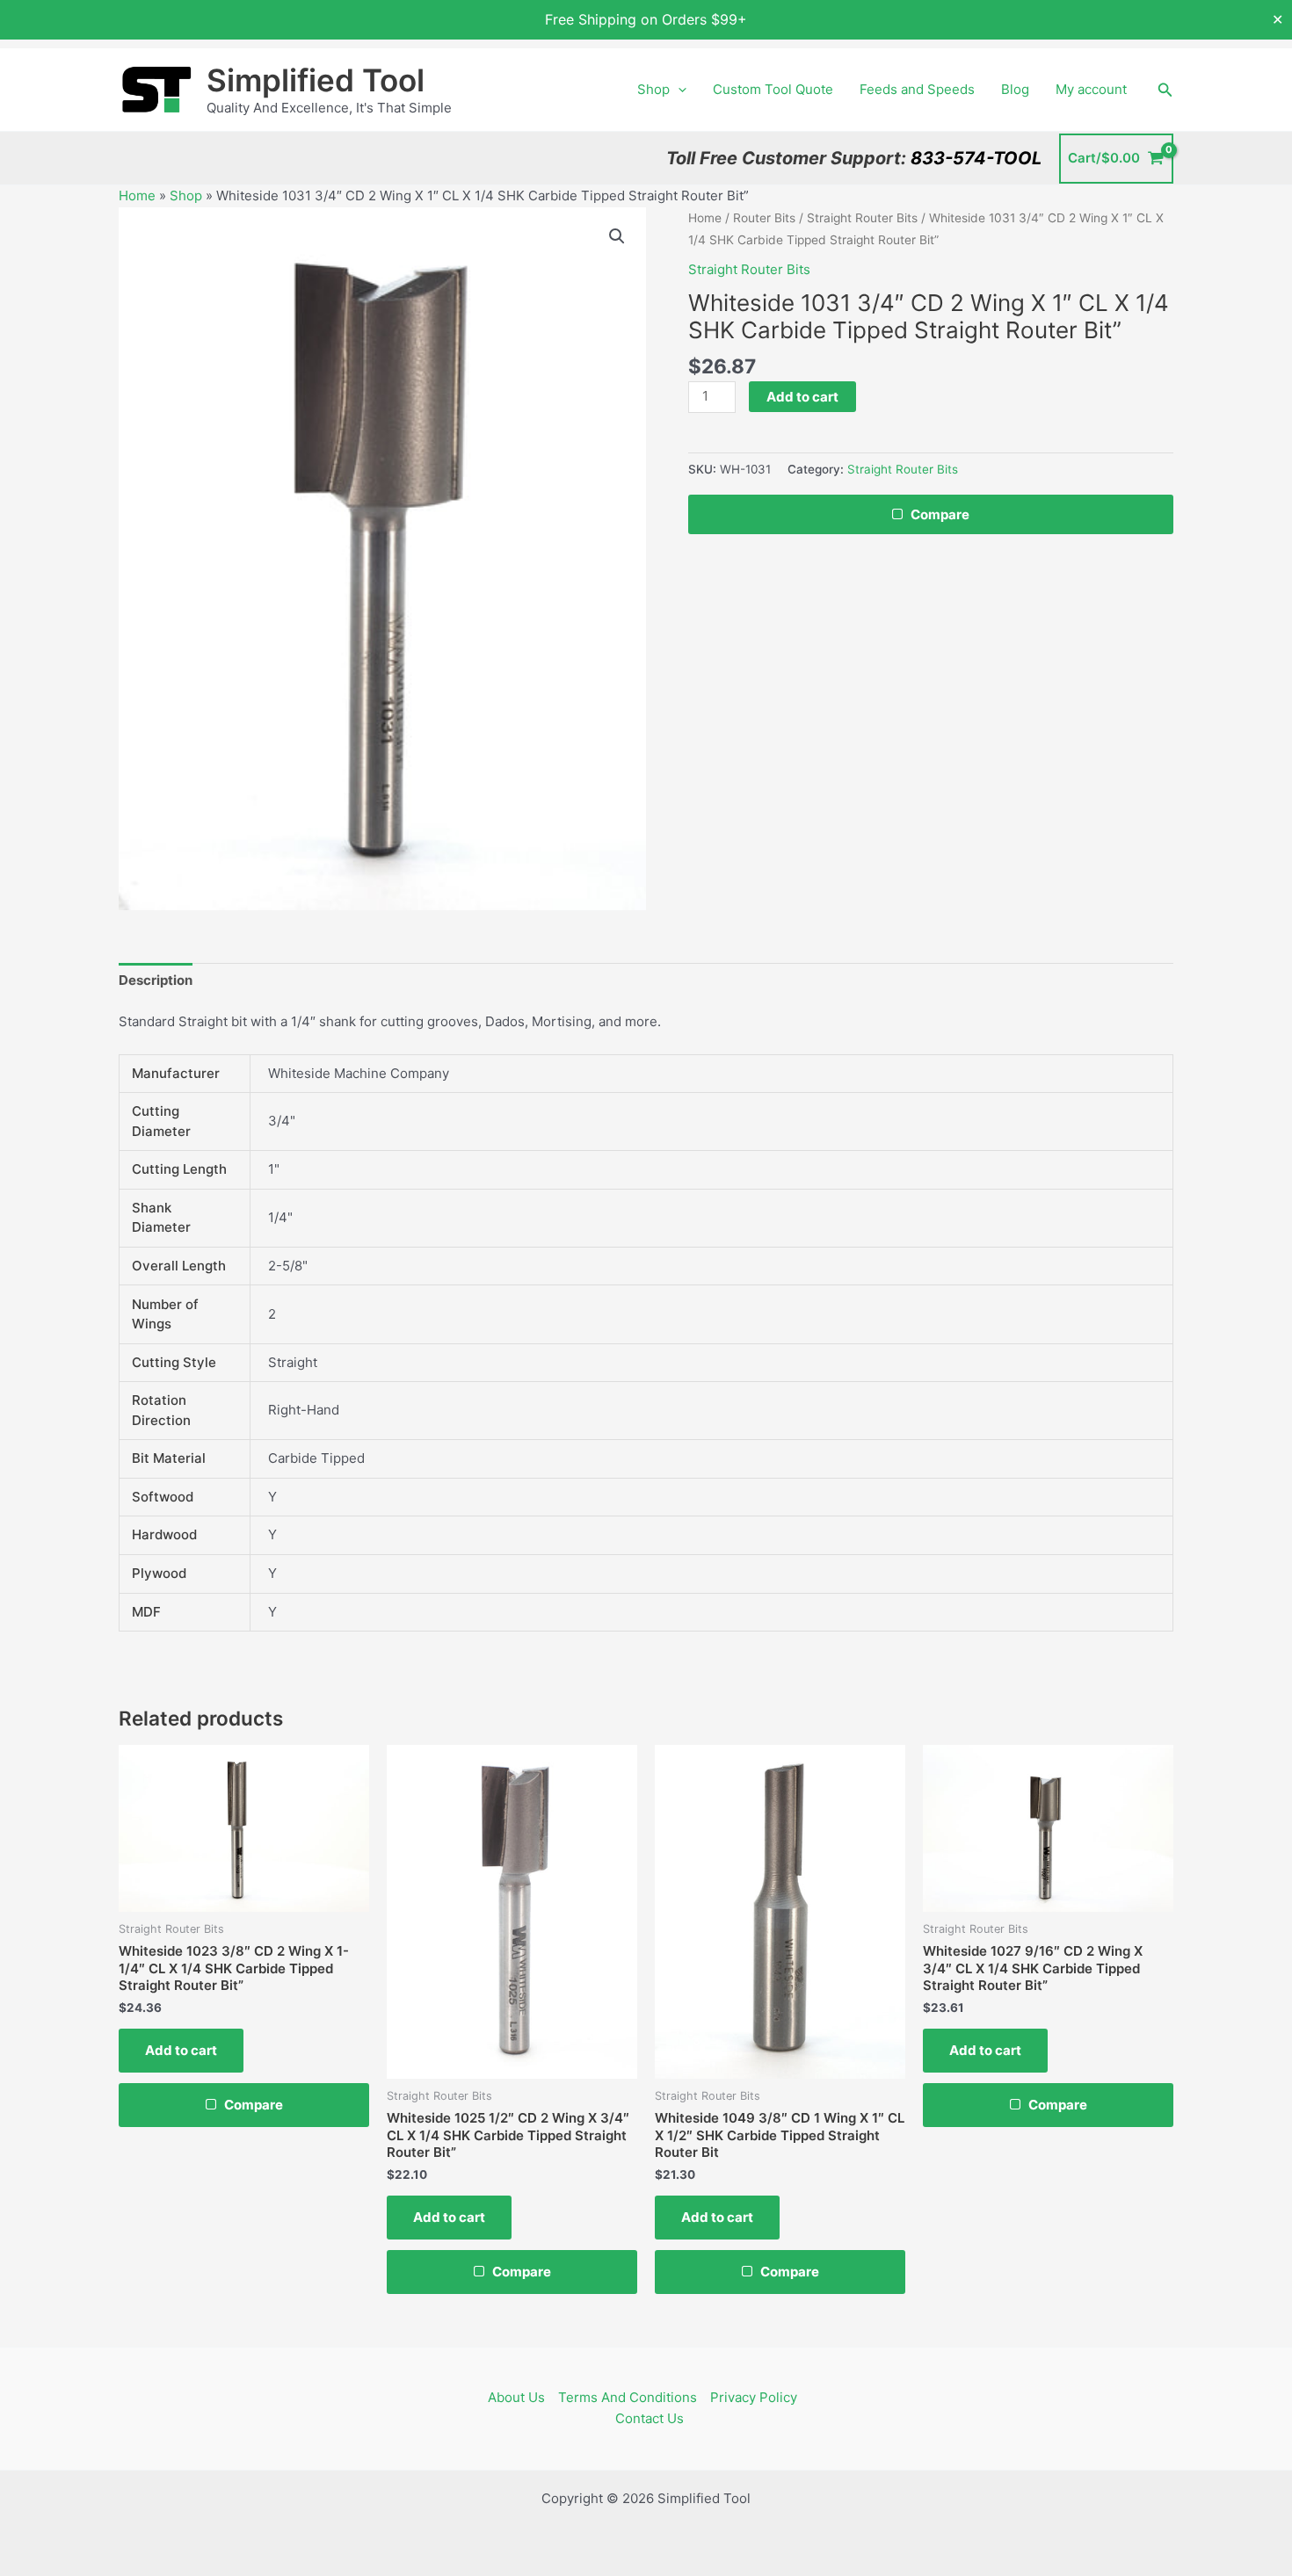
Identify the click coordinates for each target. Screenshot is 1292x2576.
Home (137, 195)
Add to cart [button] (181, 2050)
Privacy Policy (754, 2397)
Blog (1015, 89)
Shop (653, 89)
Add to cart (802, 397)
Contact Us (650, 2418)
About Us (516, 2397)
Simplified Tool (316, 80)
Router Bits (764, 218)
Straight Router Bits (862, 218)
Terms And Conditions (628, 2397)
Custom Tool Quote (773, 89)
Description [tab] (156, 980)
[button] (678, 90)
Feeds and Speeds (917, 89)
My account (1091, 89)
